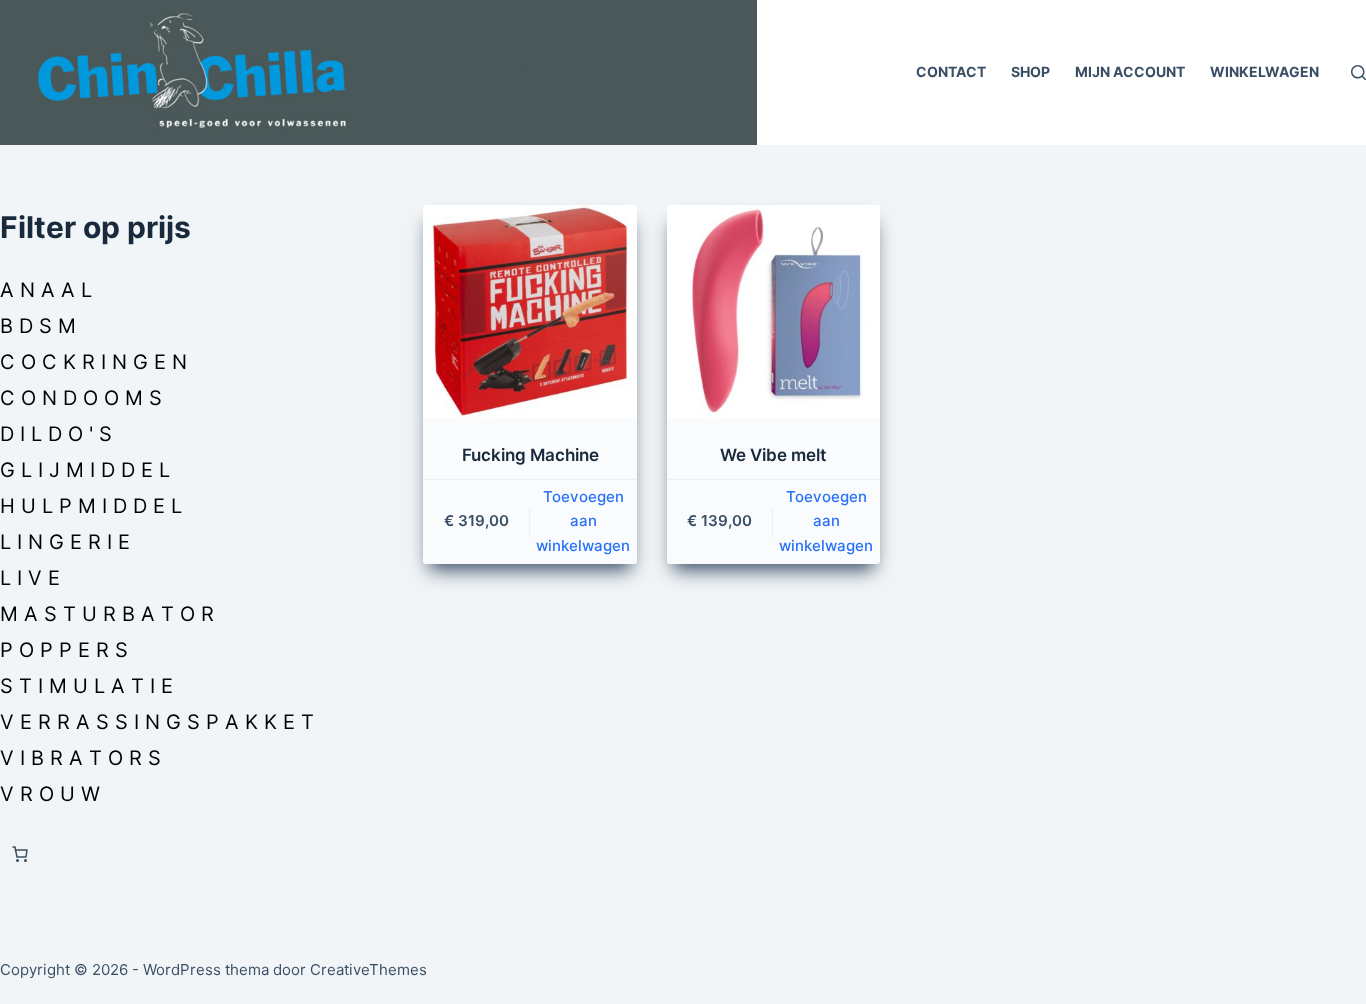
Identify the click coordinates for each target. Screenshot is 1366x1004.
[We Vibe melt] (773, 311)
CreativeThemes (368, 969)
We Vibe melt (773, 455)
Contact (951, 71)
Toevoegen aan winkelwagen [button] (583, 521)
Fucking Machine (530, 455)
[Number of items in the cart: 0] (20, 854)
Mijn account (1130, 71)
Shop (1030, 71)
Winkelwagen (1264, 71)
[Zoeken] (1358, 72)
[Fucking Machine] (529, 311)
